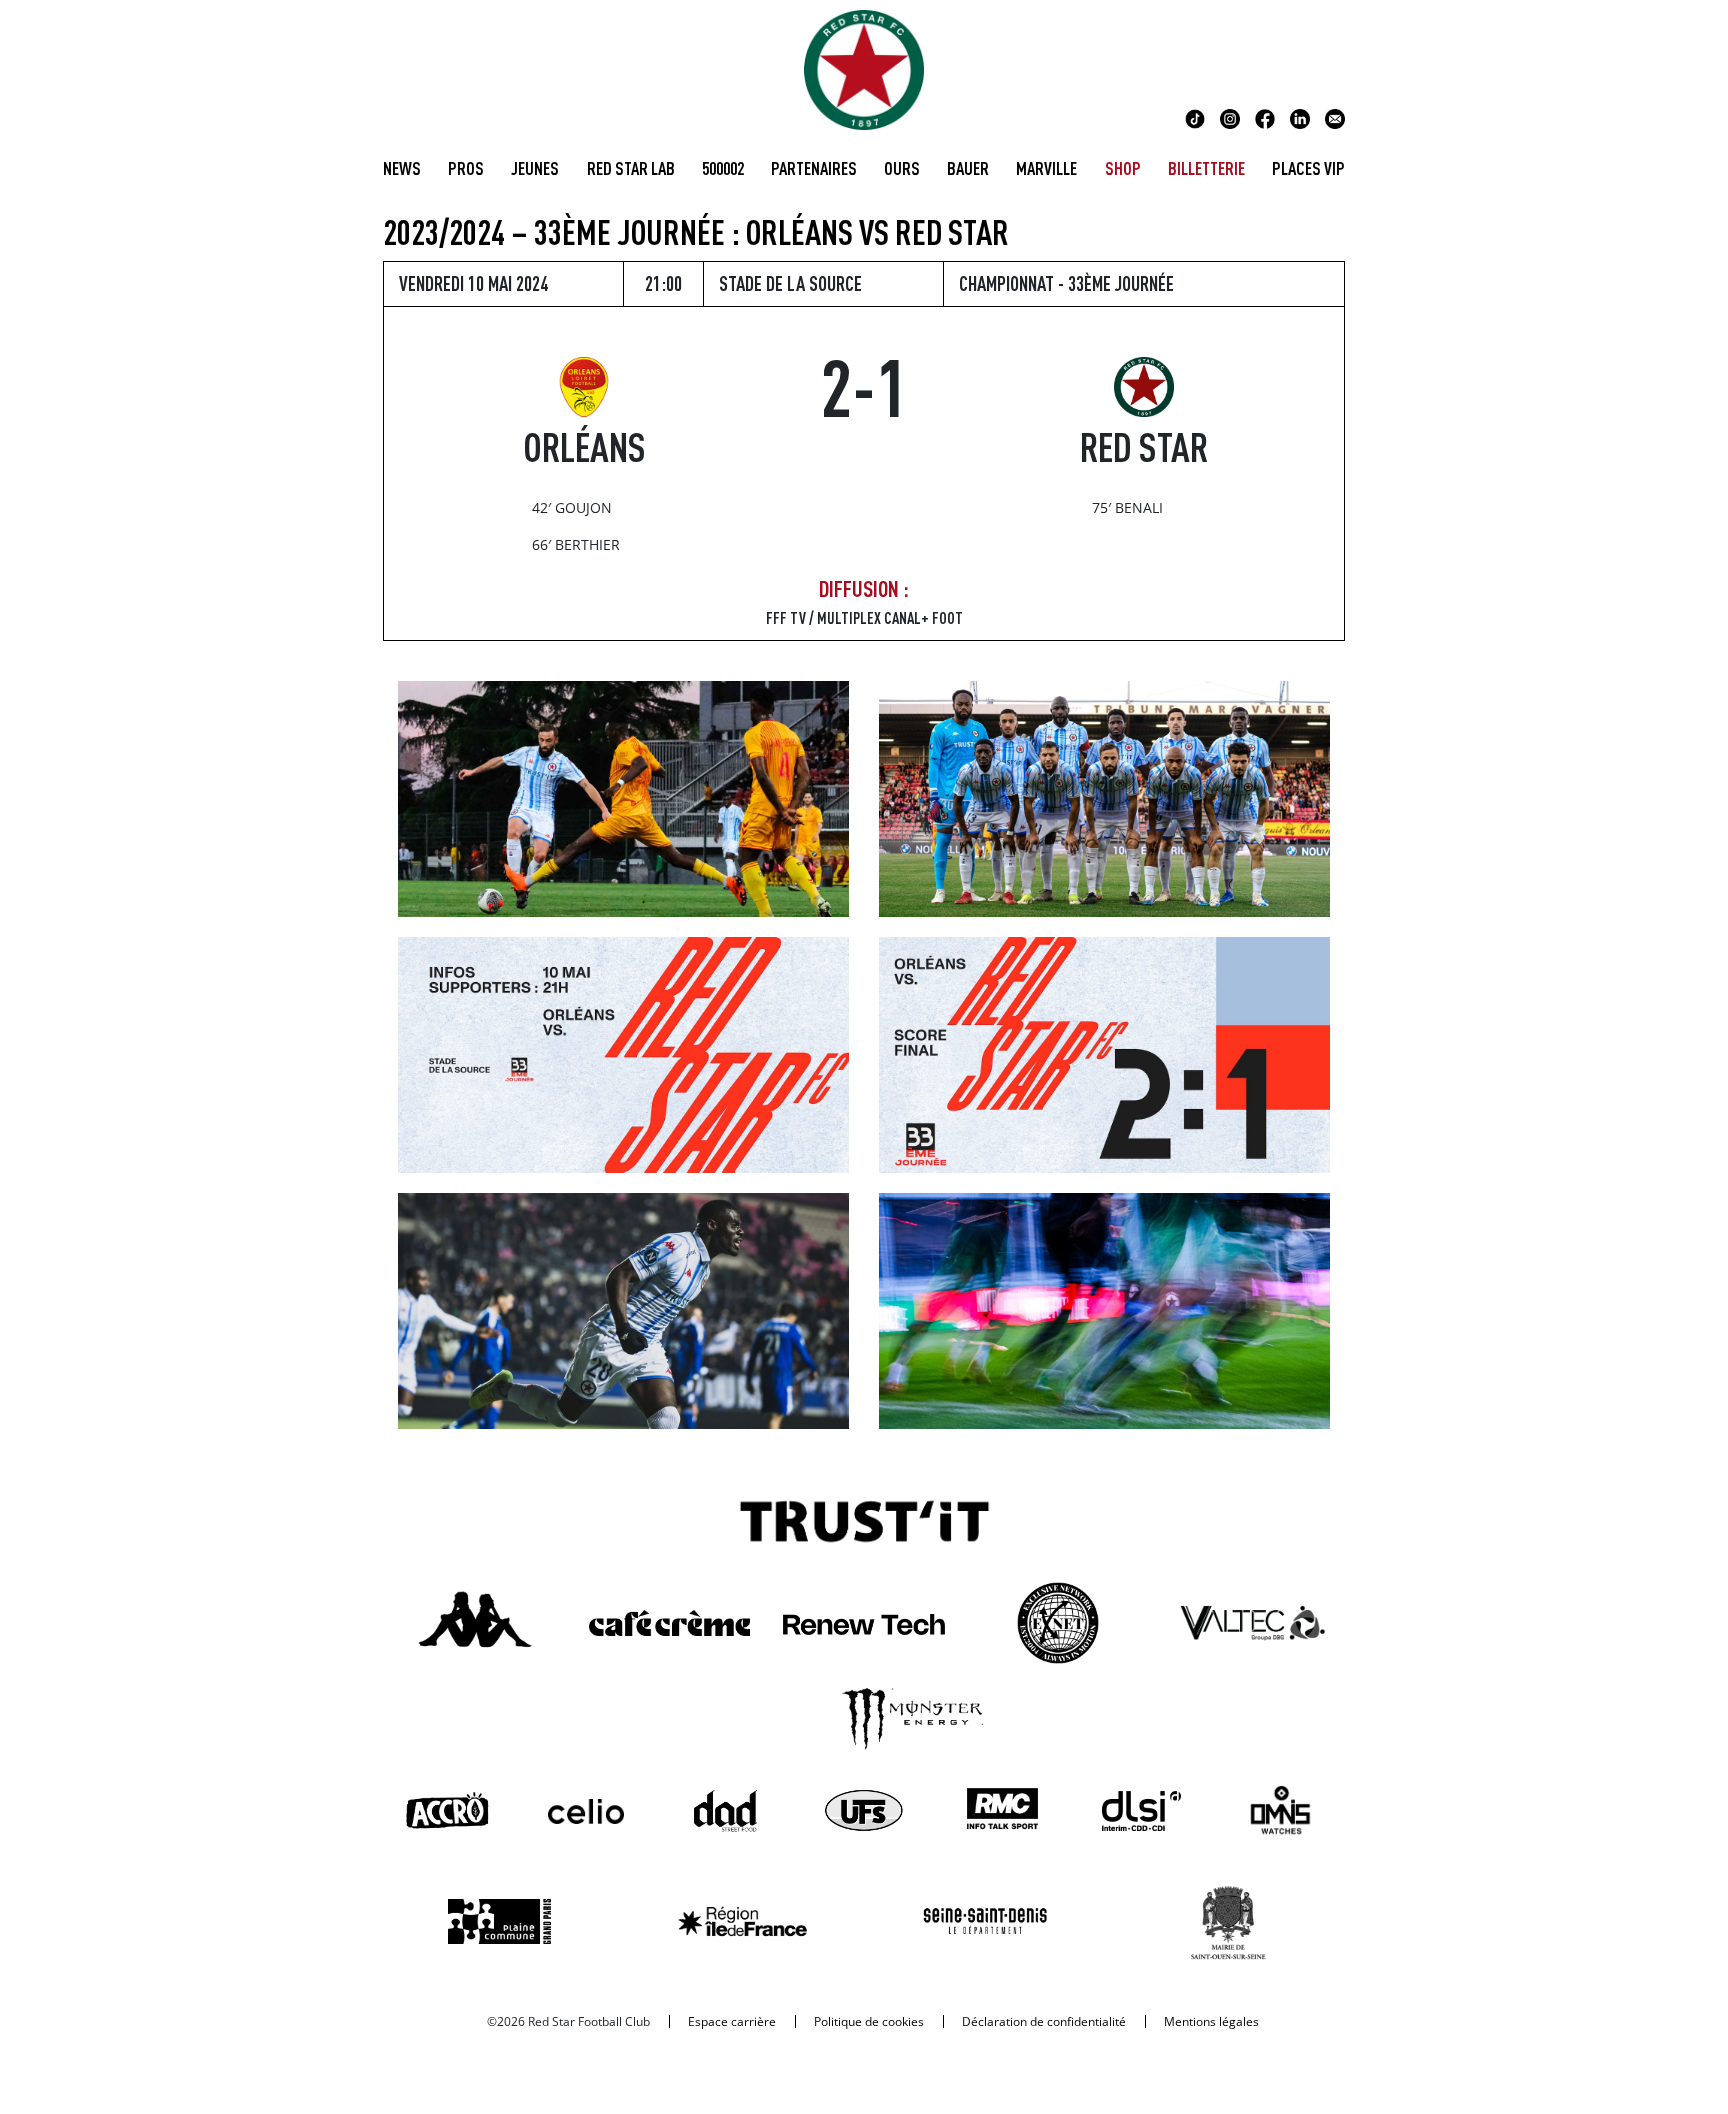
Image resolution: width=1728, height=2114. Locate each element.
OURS (902, 168)
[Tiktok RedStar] (1195, 117)
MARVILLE (1046, 168)
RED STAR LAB (631, 168)
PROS (466, 168)
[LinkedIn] (1300, 117)
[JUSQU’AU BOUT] (623, 1309)
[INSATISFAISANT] (1104, 797)
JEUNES (535, 168)
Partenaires (814, 168)
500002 (723, 168)
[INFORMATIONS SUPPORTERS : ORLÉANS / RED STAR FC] (623, 1053)
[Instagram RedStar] (1230, 117)
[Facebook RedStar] (1265, 117)
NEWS (402, 168)
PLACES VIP (1308, 168)
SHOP (1123, 168)
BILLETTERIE (1206, 168)
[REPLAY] (623, 797)
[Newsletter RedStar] (1335, 117)
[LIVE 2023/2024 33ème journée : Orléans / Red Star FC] (1104, 1053)
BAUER (968, 168)
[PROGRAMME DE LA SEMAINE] (1104, 1309)
